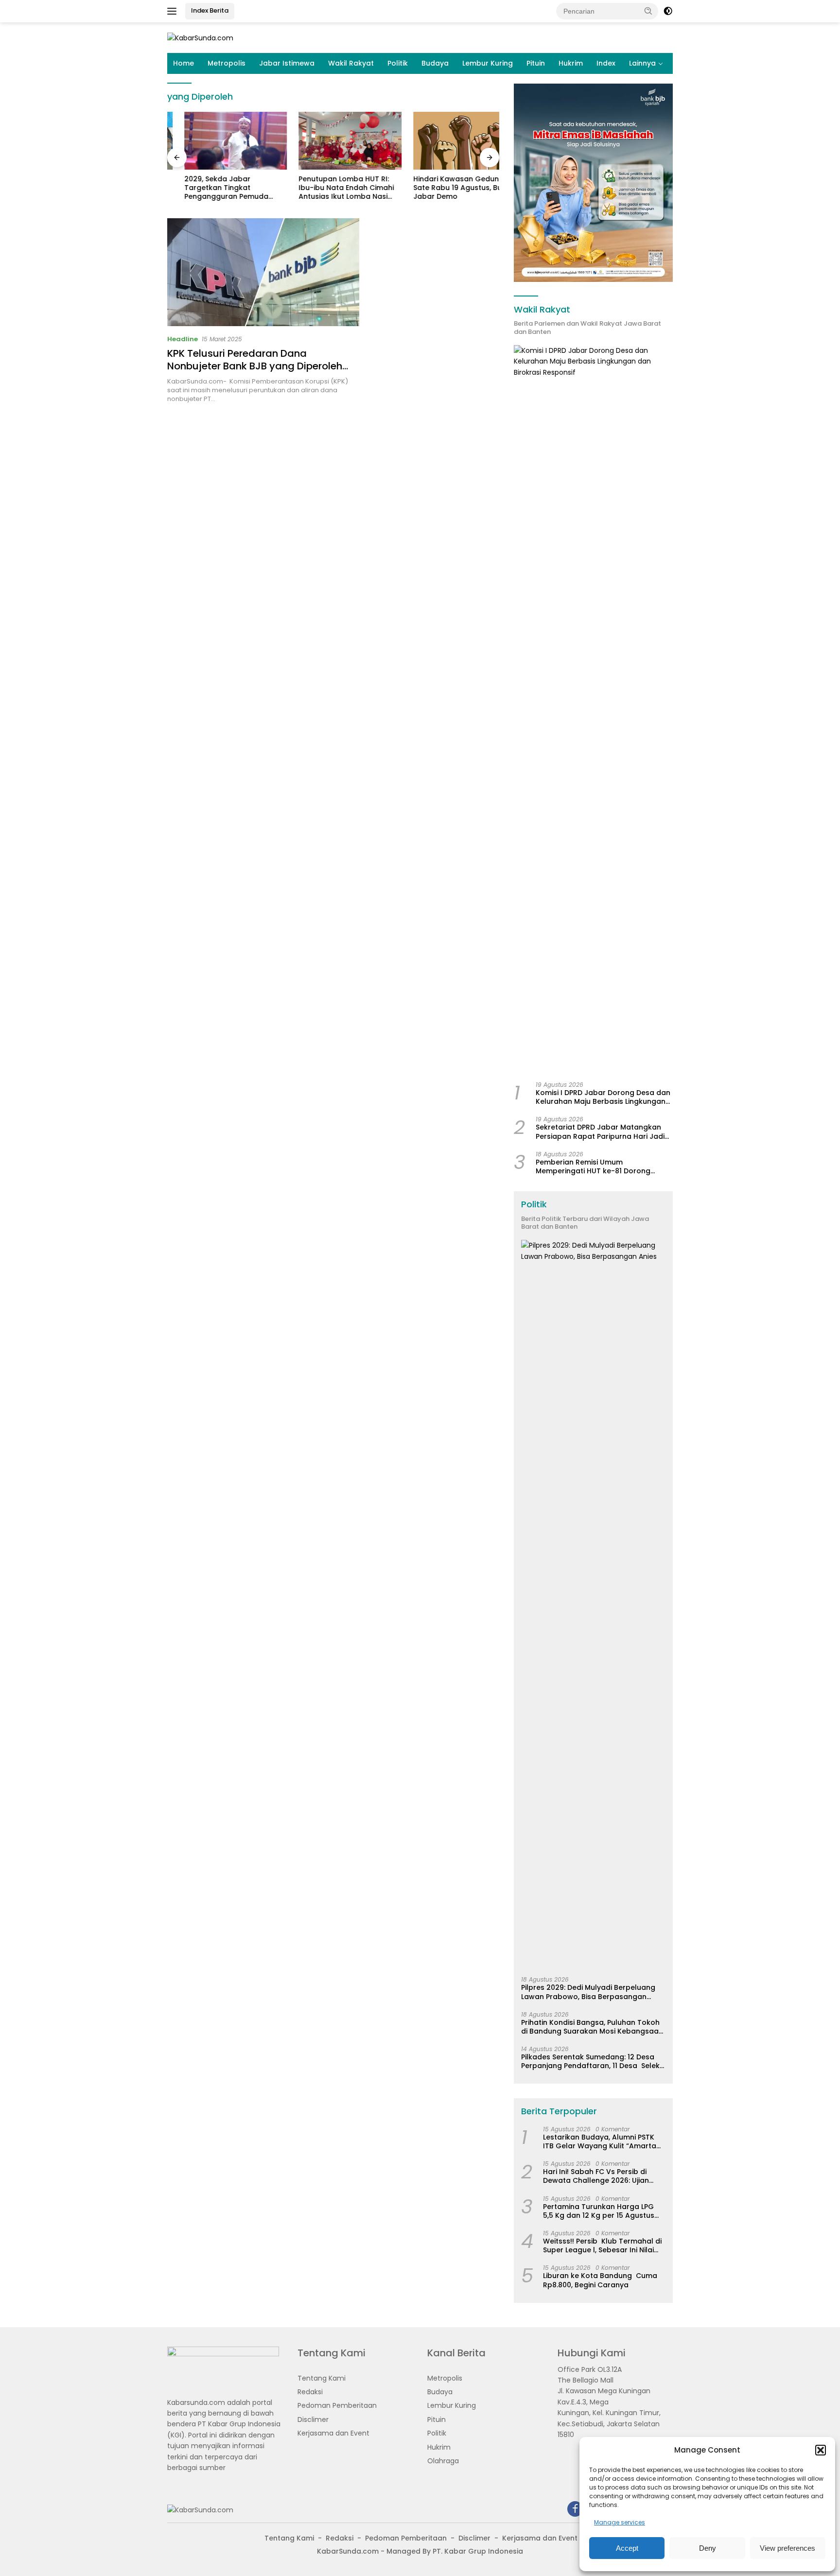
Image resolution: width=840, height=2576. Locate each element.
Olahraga (443, 2461)
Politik (398, 63)
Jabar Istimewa (287, 63)
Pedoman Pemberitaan (337, 2405)
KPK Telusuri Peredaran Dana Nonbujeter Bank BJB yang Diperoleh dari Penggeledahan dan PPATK (255, 366)
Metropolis (227, 63)
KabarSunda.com (348, 2551)
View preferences (787, 2548)
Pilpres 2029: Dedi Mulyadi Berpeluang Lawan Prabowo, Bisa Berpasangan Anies (588, 1992)
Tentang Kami (322, 2378)
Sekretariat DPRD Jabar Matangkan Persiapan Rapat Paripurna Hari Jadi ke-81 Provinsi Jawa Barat (600, 1131)
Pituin (536, 63)
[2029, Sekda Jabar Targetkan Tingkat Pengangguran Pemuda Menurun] (219, 141)
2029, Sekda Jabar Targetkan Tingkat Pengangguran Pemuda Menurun (209, 188)
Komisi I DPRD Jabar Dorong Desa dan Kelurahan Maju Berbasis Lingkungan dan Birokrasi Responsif (603, 1097)
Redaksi (310, 2392)
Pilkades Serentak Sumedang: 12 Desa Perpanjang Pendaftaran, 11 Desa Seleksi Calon (593, 2061)
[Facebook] (575, 2510)
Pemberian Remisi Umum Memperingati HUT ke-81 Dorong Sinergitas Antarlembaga (593, 1166)
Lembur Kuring (488, 63)
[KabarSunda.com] (200, 37)
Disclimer (313, 2419)
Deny (708, 2548)
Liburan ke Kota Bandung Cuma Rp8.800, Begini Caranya (600, 2280)
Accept (627, 2548)
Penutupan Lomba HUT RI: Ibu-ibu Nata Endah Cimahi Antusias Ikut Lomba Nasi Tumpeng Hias (330, 188)
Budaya (435, 63)
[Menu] (174, 11)
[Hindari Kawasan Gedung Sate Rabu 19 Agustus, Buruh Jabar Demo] (448, 141)
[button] (821, 2450)
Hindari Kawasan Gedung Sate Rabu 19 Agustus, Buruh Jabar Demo (446, 188)
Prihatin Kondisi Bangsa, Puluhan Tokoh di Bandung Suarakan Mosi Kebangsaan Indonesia (592, 2027)
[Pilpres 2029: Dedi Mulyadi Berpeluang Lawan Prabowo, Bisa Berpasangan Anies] (593, 1604)
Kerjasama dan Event (333, 2433)
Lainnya (642, 63)
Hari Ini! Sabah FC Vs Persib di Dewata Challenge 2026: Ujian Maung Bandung (596, 2176)
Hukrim (571, 63)
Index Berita (210, 10)
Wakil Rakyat (351, 63)
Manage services (620, 2522)
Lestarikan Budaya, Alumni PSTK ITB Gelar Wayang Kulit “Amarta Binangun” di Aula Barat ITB (600, 2141)
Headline (183, 339)
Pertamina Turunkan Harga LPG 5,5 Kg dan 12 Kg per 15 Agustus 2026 (599, 2211)
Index (606, 63)
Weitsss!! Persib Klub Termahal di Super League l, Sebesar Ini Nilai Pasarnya (602, 2245)
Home (184, 63)
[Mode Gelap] (668, 11)
